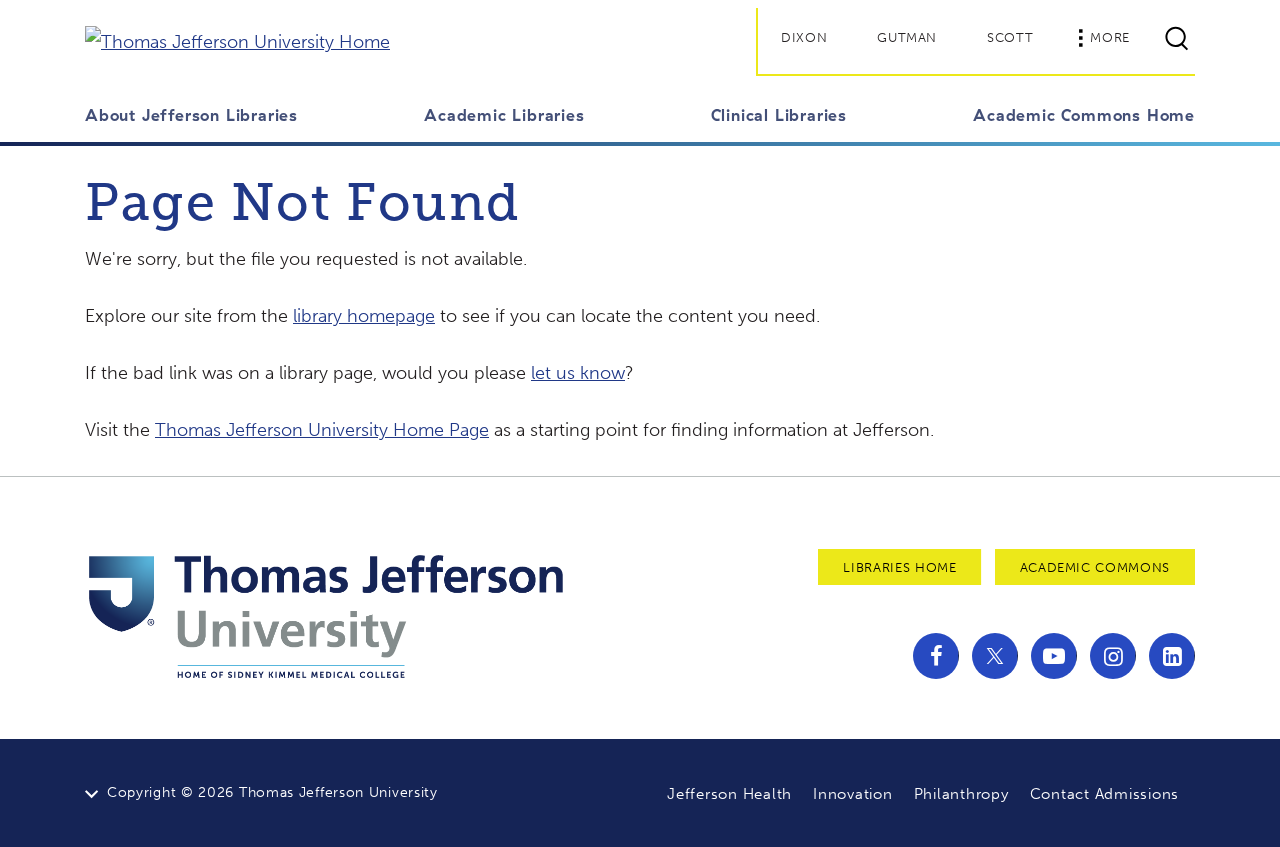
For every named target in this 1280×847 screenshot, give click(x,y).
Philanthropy (961, 794)
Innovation (853, 794)
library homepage (364, 316)
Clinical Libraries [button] (779, 115)
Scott (1010, 37)
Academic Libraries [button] (504, 115)
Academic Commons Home (1084, 115)
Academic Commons (1095, 567)
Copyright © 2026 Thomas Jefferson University (272, 792)
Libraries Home (899, 567)
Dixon (804, 37)
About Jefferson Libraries (191, 115)
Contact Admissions (1105, 794)
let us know (578, 373)
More (1110, 37)
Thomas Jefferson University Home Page (322, 430)
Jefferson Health (729, 794)
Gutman (907, 37)
